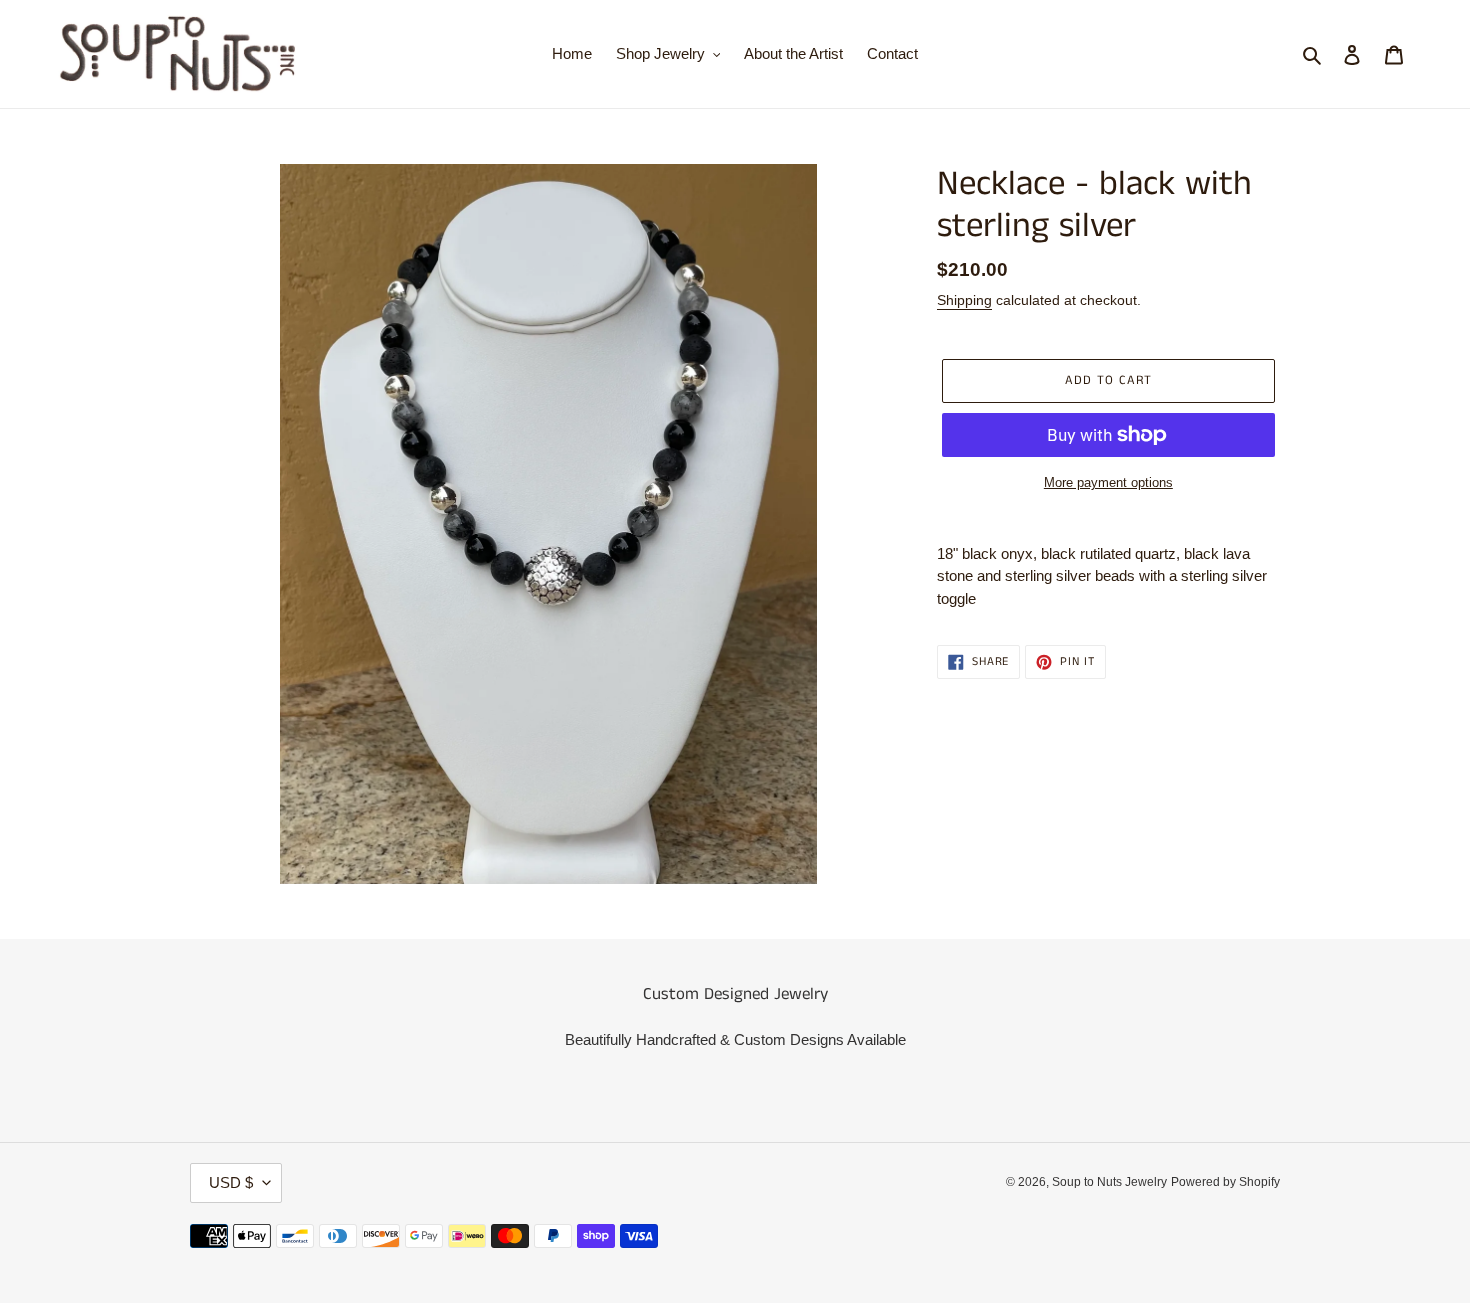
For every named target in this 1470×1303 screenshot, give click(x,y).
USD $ (231, 1182)
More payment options (1108, 482)
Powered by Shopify (1225, 1182)
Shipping (964, 300)
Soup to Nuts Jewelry (1109, 1182)
